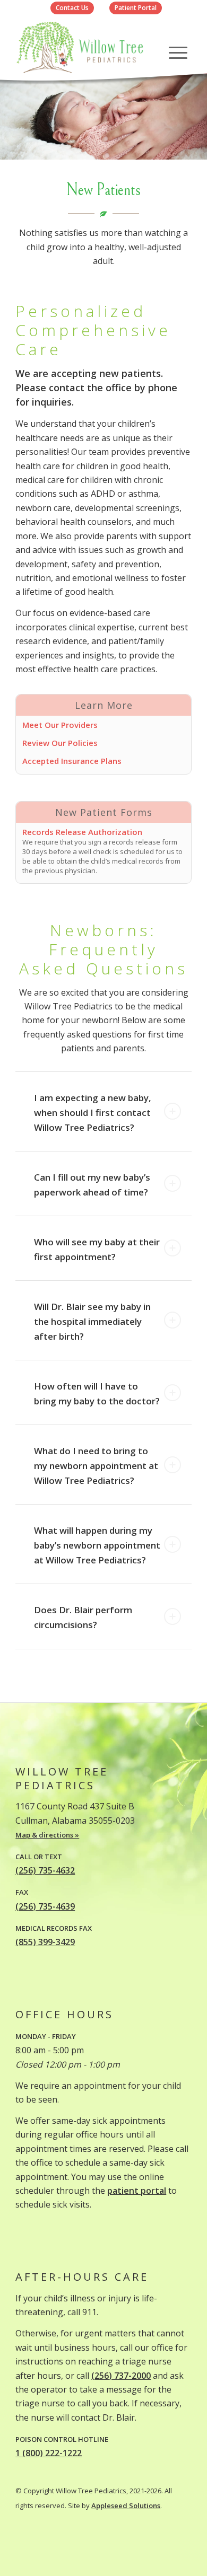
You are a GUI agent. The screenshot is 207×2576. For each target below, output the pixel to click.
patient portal (137, 2191)
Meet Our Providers (60, 725)
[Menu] (178, 52)
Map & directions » (47, 1835)
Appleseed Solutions (126, 2505)
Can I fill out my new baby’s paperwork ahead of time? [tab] (92, 1185)
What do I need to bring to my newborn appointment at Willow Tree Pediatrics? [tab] (96, 1466)
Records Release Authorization (82, 832)
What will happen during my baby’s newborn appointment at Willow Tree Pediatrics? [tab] (97, 1545)
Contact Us (72, 8)
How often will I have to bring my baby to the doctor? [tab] (97, 1393)
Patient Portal (136, 8)
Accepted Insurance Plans (72, 761)
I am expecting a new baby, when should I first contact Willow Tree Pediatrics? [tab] (93, 1113)
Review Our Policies (60, 743)
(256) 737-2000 (121, 2376)
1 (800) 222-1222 (49, 2453)
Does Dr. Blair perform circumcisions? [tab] (83, 1617)
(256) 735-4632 (45, 1870)
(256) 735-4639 (45, 1906)
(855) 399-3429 (45, 1942)
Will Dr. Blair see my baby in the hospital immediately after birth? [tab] (92, 1321)
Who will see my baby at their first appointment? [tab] (97, 1249)
